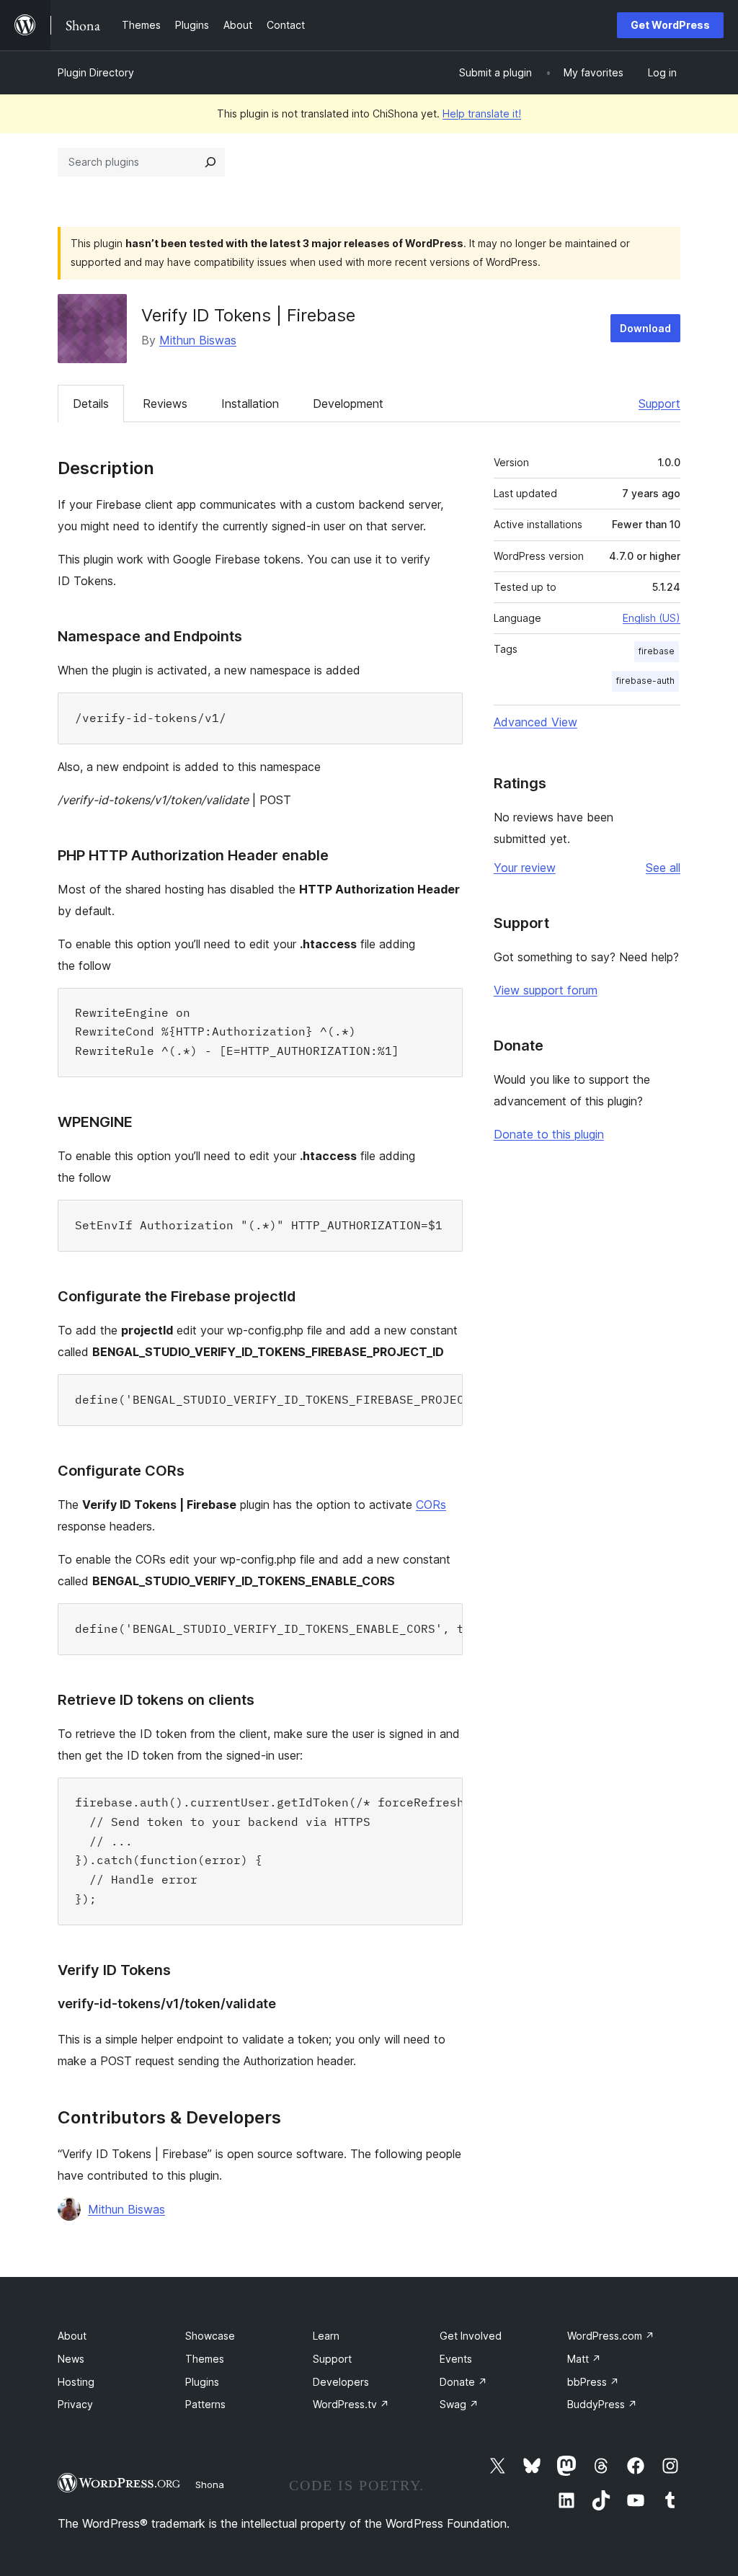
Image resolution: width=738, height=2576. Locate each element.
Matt (584, 2359)
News (71, 2359)
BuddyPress (602, 2404)
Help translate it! (482, 113)
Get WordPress (670, 25)
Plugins (202, 2382)
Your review (525, 868)
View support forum (546, 990)
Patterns (205, 2404)
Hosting (76, 2382)
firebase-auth (645, 681)
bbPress (593, 2382)
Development (348, 404)
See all (663, 868)
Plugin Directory (96, 72)
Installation (250, 404)
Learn (326, 2336)
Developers (341, 2382)
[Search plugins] (210, 162)
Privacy (75, 2404)
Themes (205, 2359)
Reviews (165, 404)
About (72, 2336)
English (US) (652, 618)
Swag (459, 2404)
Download (645, 328)
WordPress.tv (351, 2404)
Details (91, 404)
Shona (210, 2484)
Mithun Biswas (198, 340)
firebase (657, 651)
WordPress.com (611, 2336)
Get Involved (471, 2336)
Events (456, 2359)
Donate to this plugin (549, 1134)
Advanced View (535, 722)
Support (659, 404)
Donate (463, 2382)
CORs (431, 1505)
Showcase (210, 2336)
